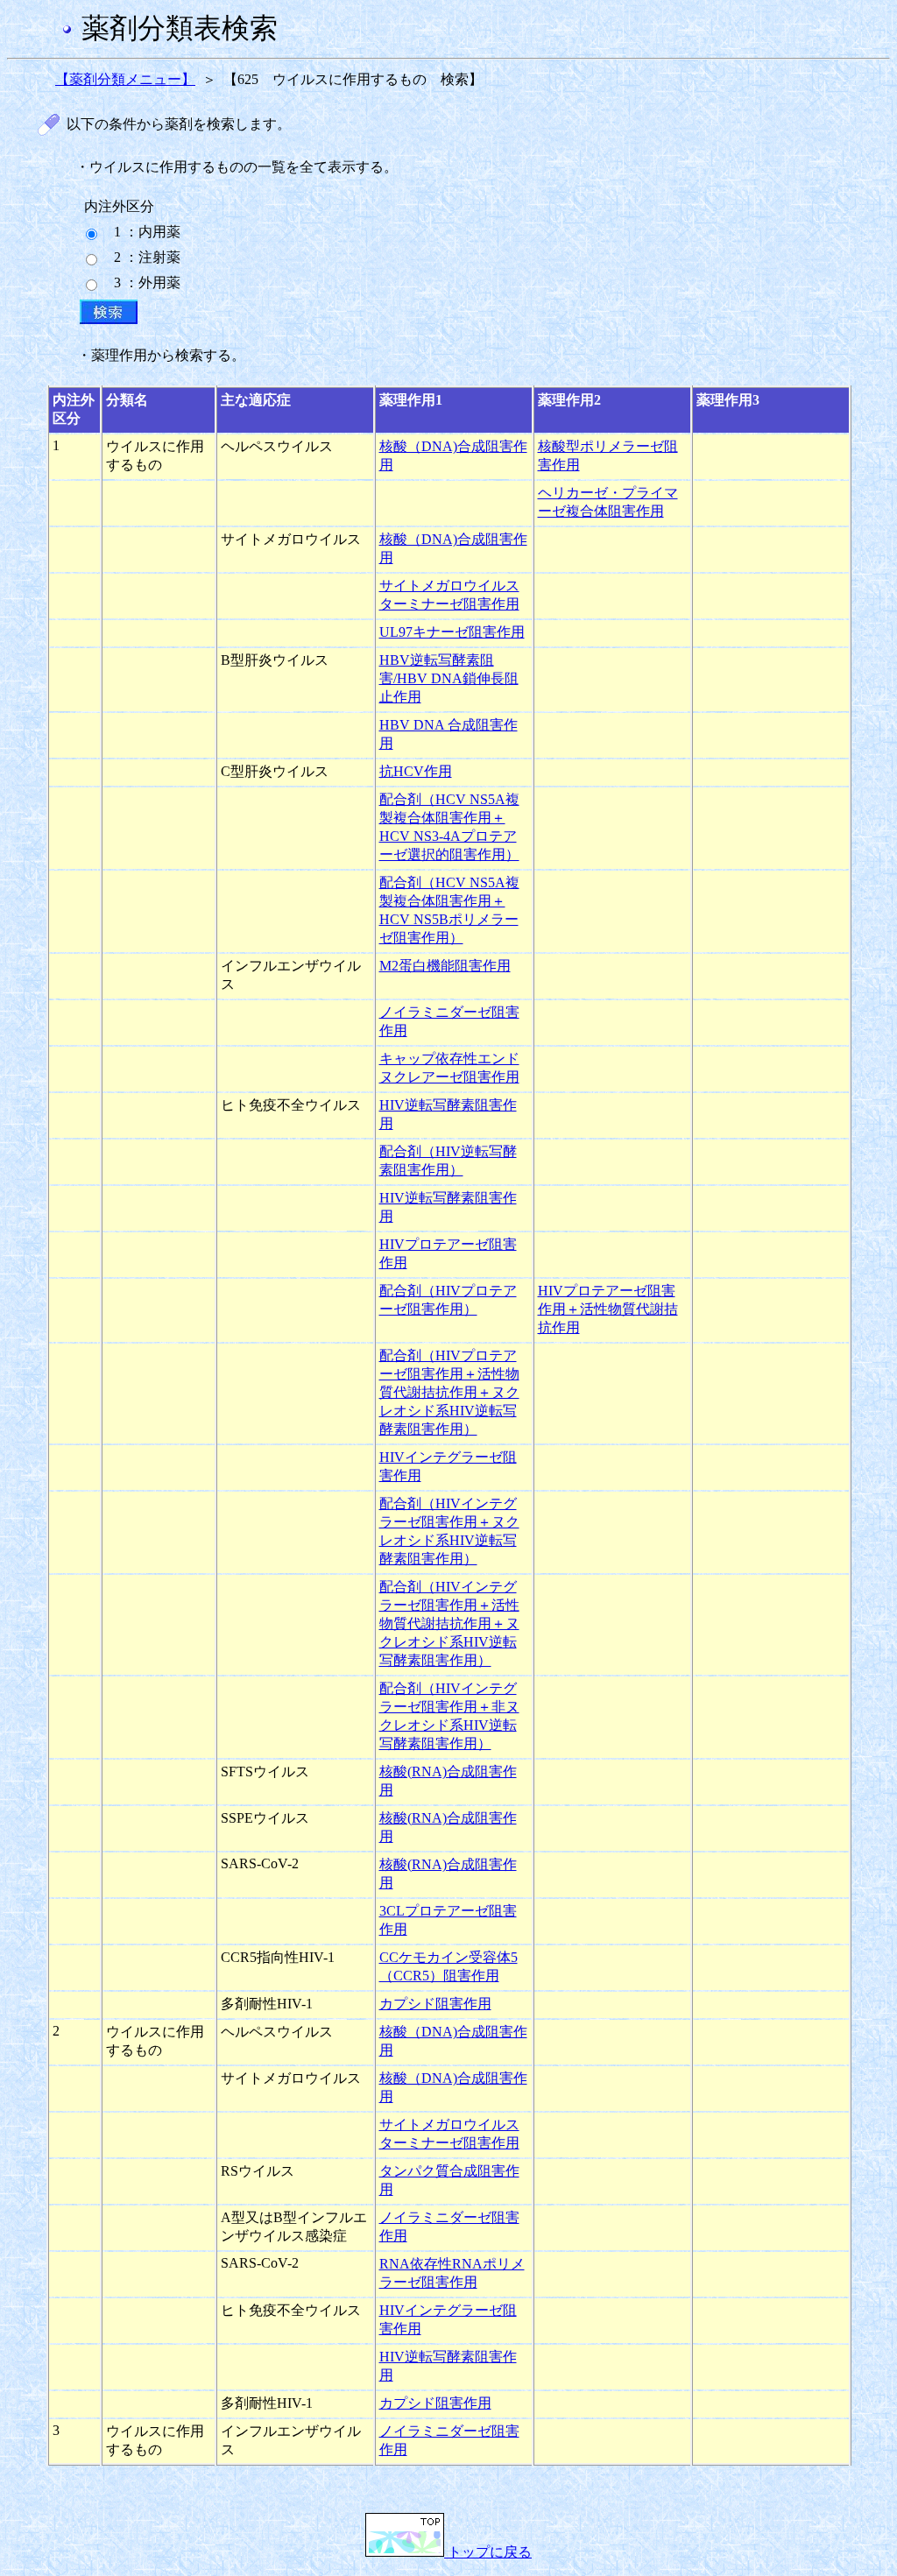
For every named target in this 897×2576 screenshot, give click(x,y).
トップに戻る (488, 2552)
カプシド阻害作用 (435, 2004)
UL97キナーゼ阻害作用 (452, 632)
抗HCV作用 (416, 771)
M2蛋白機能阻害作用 (445, 966)
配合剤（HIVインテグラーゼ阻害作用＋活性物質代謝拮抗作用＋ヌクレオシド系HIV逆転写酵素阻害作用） (449, 1623)
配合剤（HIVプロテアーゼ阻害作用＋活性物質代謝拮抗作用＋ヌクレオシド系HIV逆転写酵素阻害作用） (449, 1392)
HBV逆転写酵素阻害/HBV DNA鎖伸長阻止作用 (449, 678)
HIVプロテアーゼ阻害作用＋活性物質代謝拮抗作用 (608, 1309)
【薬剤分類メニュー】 (125, 79)
